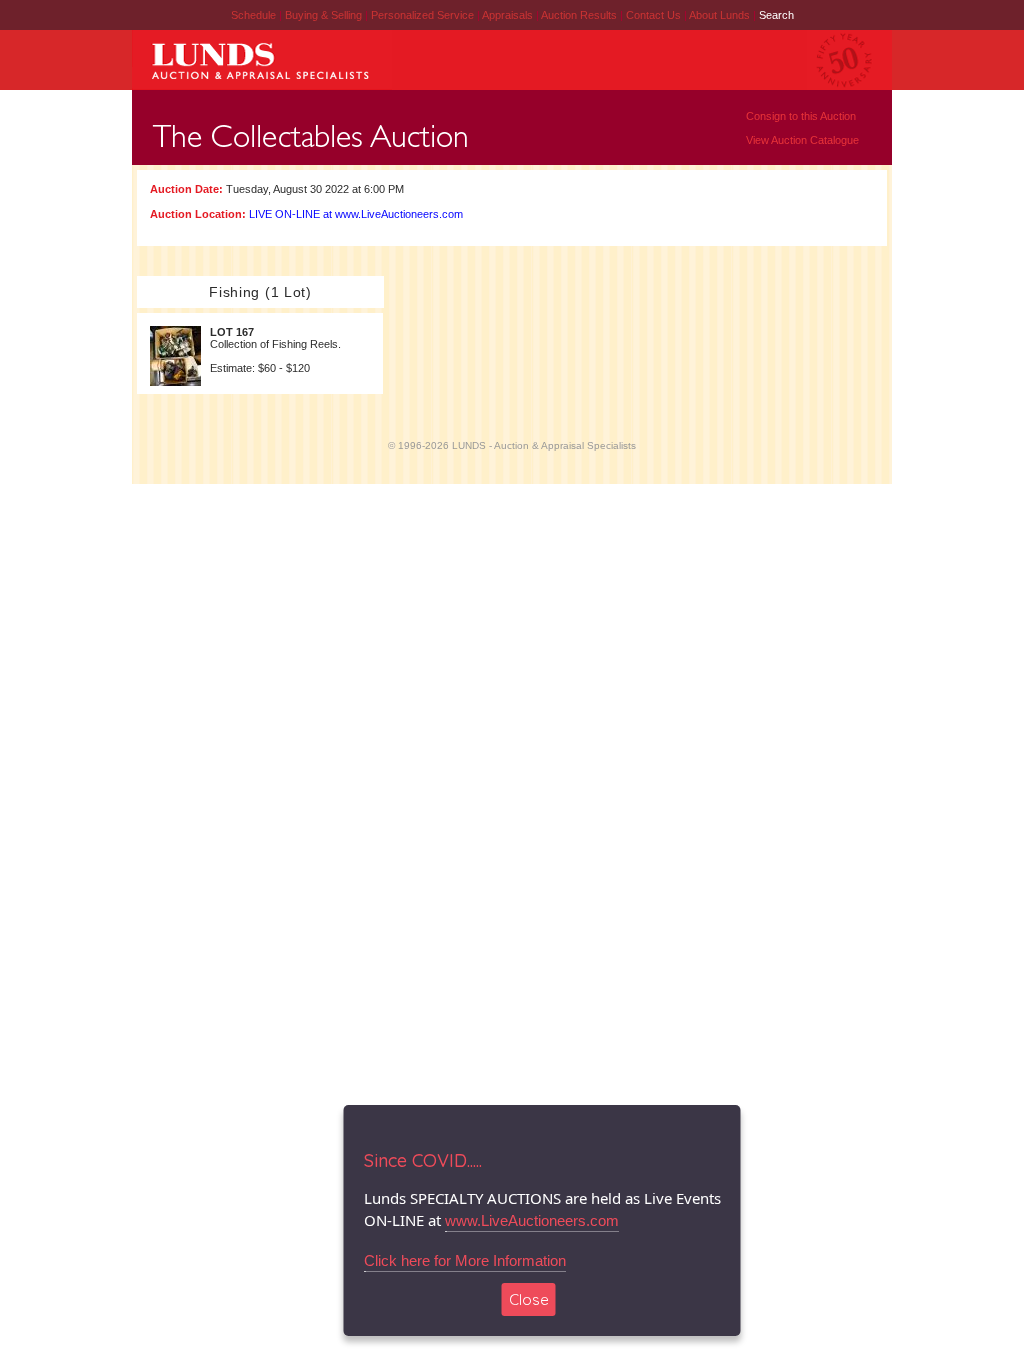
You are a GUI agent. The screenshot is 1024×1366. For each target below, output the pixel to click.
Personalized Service (424, 15)
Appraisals (509, 15)
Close (529, 1299)
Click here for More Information (465, 1260)
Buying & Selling (325, 15)
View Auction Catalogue (802, 140)
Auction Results (580, 15)
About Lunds (721, 15)
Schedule (253, 15)
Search (776, 15)
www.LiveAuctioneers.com (532, 1220)
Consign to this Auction (801, 116)
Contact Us (653, 15)
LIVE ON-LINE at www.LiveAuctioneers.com (356, 214)
